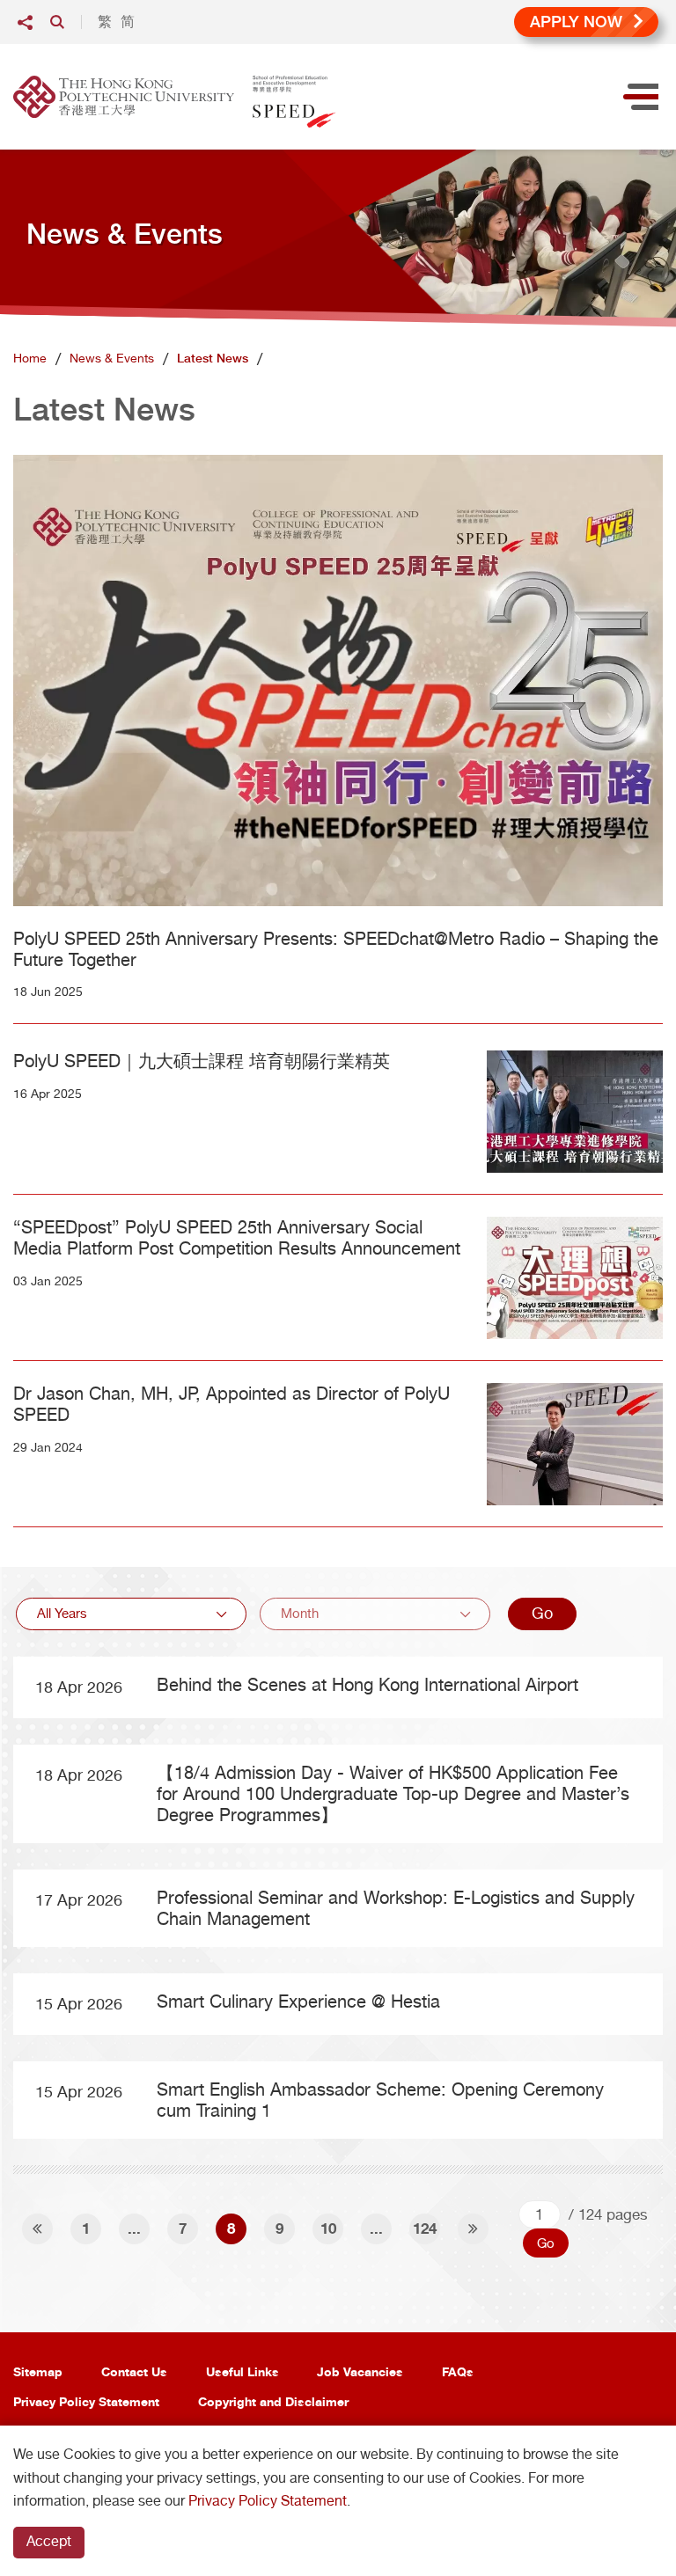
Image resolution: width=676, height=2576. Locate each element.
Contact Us (134, 2371)
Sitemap (38, 2371)
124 (425, 2228)
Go (542, 1613)
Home (30, 358)
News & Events (112, 358)
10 (328, 2228)
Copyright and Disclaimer (273, 2401)
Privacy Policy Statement (86, 2401)
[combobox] (131, 1614)
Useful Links (242, 2371)
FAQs (458, 2371)
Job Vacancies (360, 2371)
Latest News (213, 358)
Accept (49, 2541)
